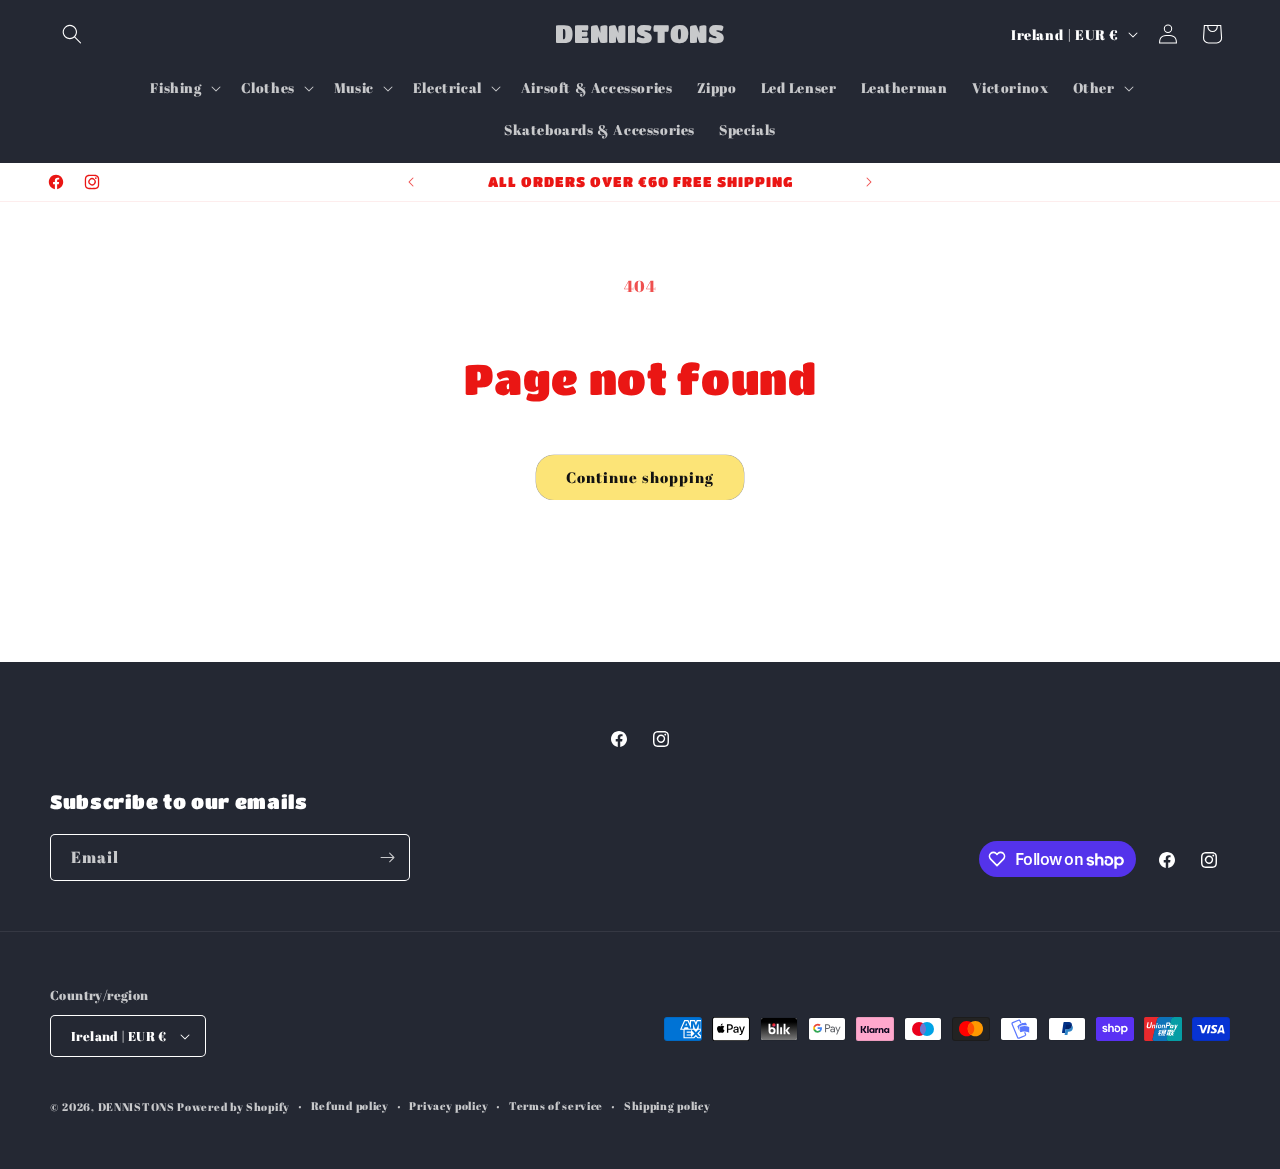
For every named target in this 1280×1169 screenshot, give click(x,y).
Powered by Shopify (233, 1106)
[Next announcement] (869, 182)
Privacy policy (448, 1105)
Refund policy (350, 1105)
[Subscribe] (387, 857)
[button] (72, 34)
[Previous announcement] (411, 182)
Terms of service (556, 1105)
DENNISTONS (136, 1106)
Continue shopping (640, 477)
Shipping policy (667, 1105)
